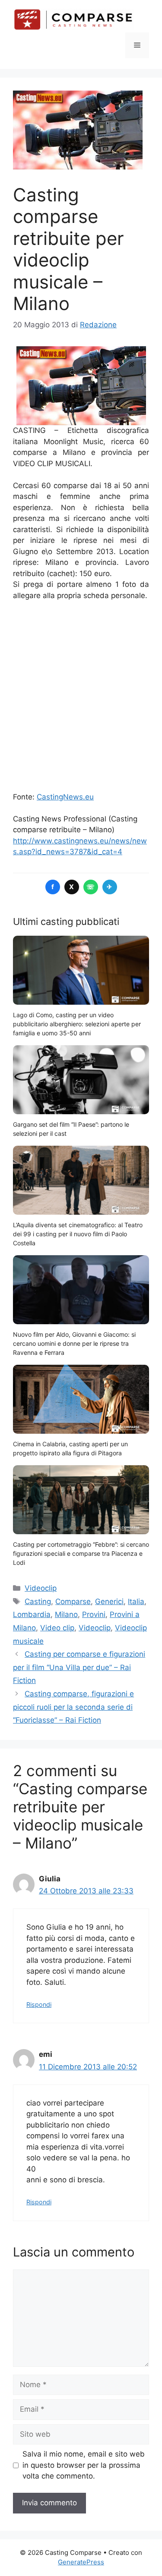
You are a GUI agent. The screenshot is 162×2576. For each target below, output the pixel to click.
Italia (136, 1601)
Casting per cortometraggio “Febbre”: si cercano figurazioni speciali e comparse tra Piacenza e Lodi (81, 1553)
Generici (109, 1601)
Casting (38, 1601)
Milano (66, 1614)
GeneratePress (81, 2562)
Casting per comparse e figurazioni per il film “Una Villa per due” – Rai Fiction (79, 1667)
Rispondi (39, 2004)
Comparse (73, 1601)
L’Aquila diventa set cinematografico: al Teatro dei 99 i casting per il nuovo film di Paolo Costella (78, 1234)
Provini (94, 1614)
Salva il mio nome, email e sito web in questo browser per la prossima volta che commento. (84, 2465)
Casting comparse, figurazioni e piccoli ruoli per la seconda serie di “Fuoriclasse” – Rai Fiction (73, 1707)
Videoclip (41, 1588)
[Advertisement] (81, 697)
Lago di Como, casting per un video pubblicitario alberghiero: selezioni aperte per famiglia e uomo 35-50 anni (77, 1024)
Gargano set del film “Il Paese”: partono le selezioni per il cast (71, 1129)
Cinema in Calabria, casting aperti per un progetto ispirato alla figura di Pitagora (70, 1448)
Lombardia (32, 1614)
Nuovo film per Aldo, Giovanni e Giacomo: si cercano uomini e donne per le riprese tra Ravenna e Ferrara (74, 1343)
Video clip (57, 1628)
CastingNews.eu (65, 797)
